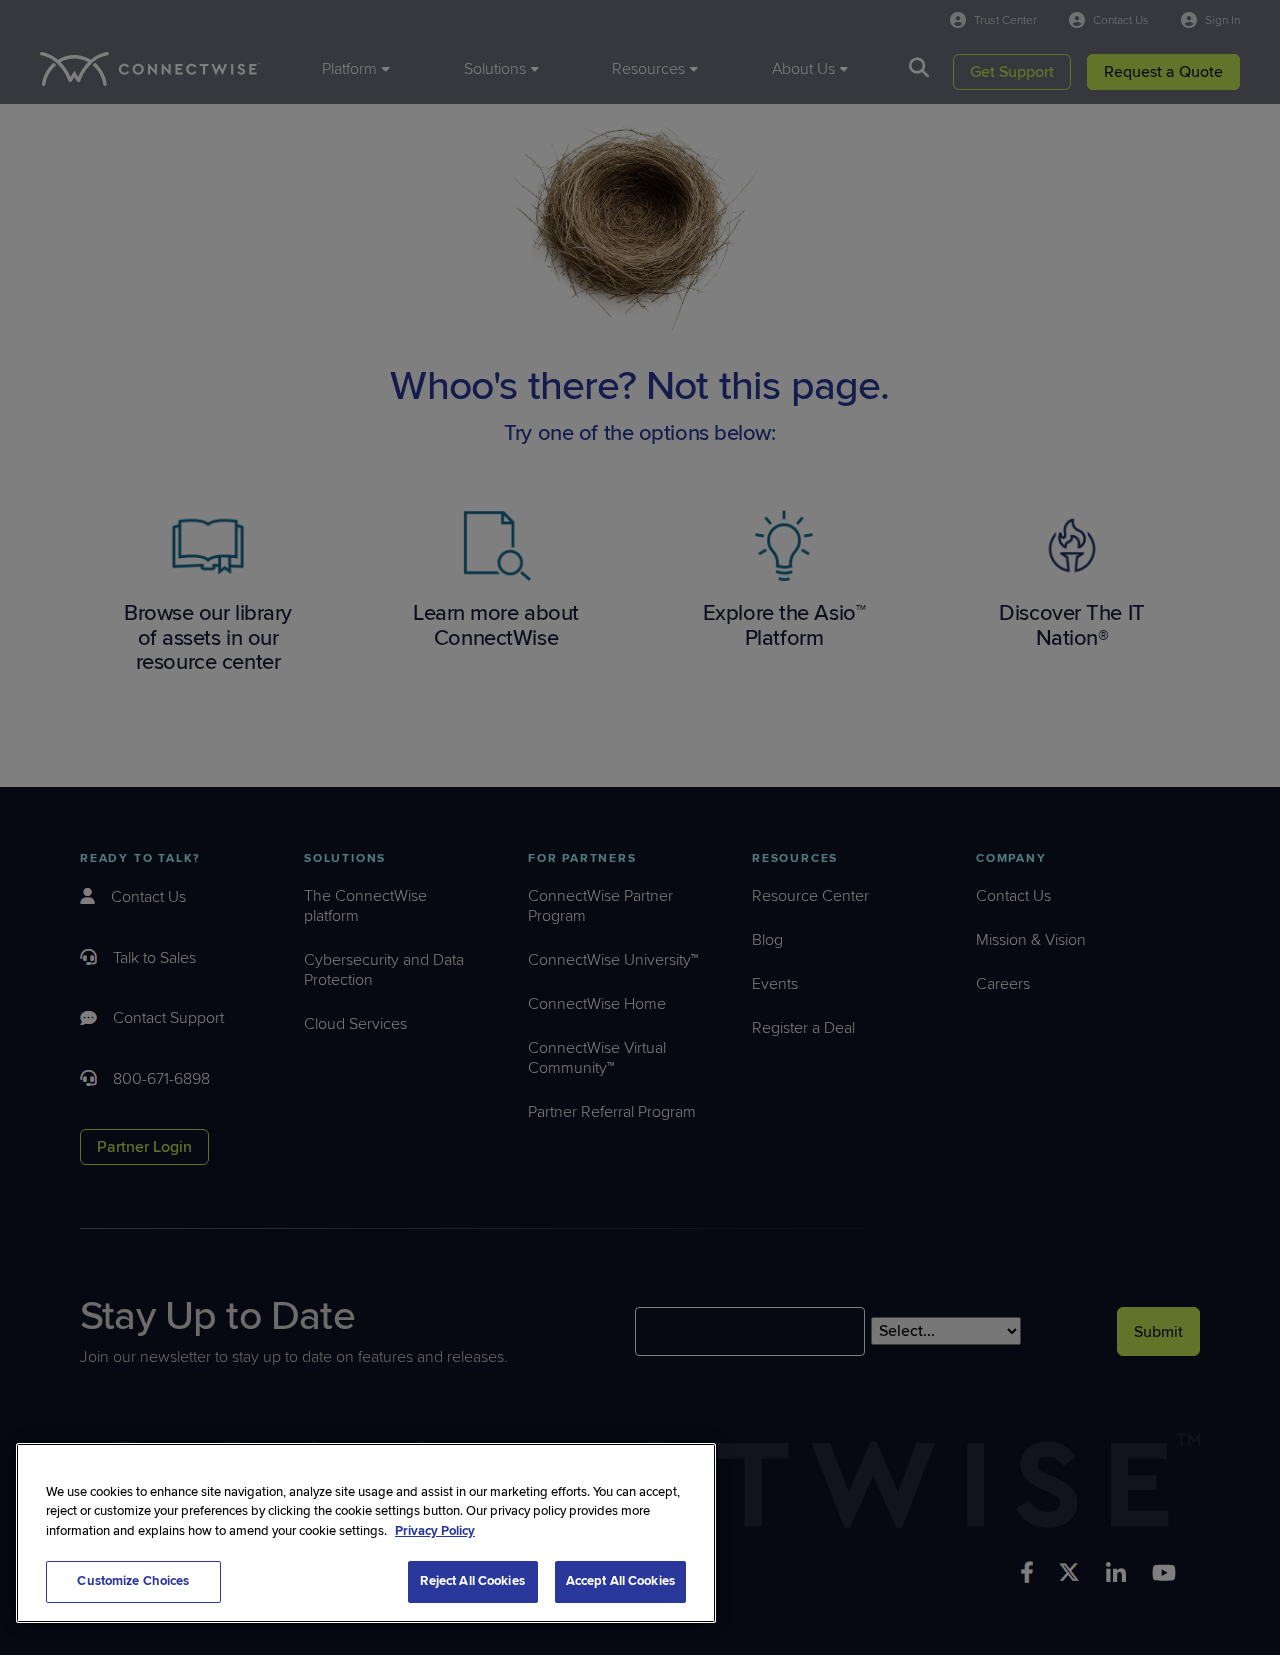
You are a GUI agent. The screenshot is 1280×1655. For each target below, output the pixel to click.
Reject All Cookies (472, 1581)
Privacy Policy (435, 1531)
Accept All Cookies (620, 1581)
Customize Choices (133, 1581)
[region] (366, 1533)
